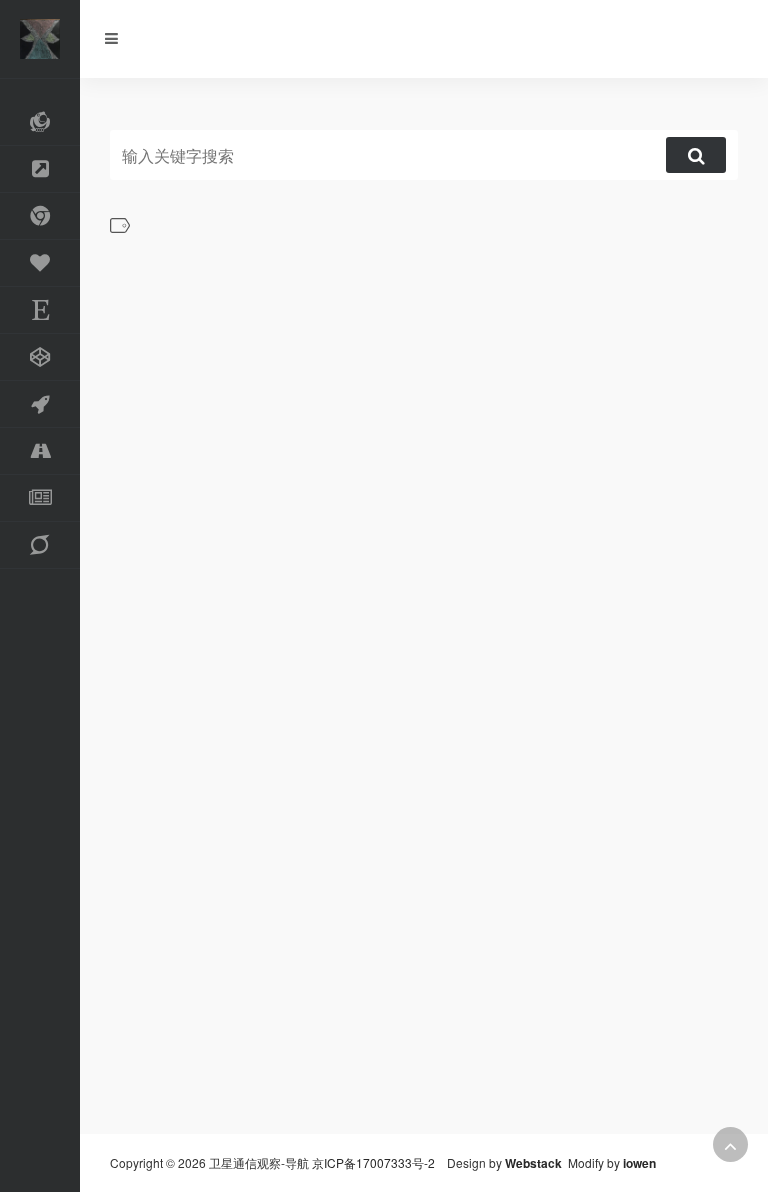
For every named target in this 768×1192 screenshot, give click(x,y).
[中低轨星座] (40, 122)
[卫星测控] (40, 545)
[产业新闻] (40, 498)
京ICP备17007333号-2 (373, 1162)
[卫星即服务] (40, 263)
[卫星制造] (40, 357)
